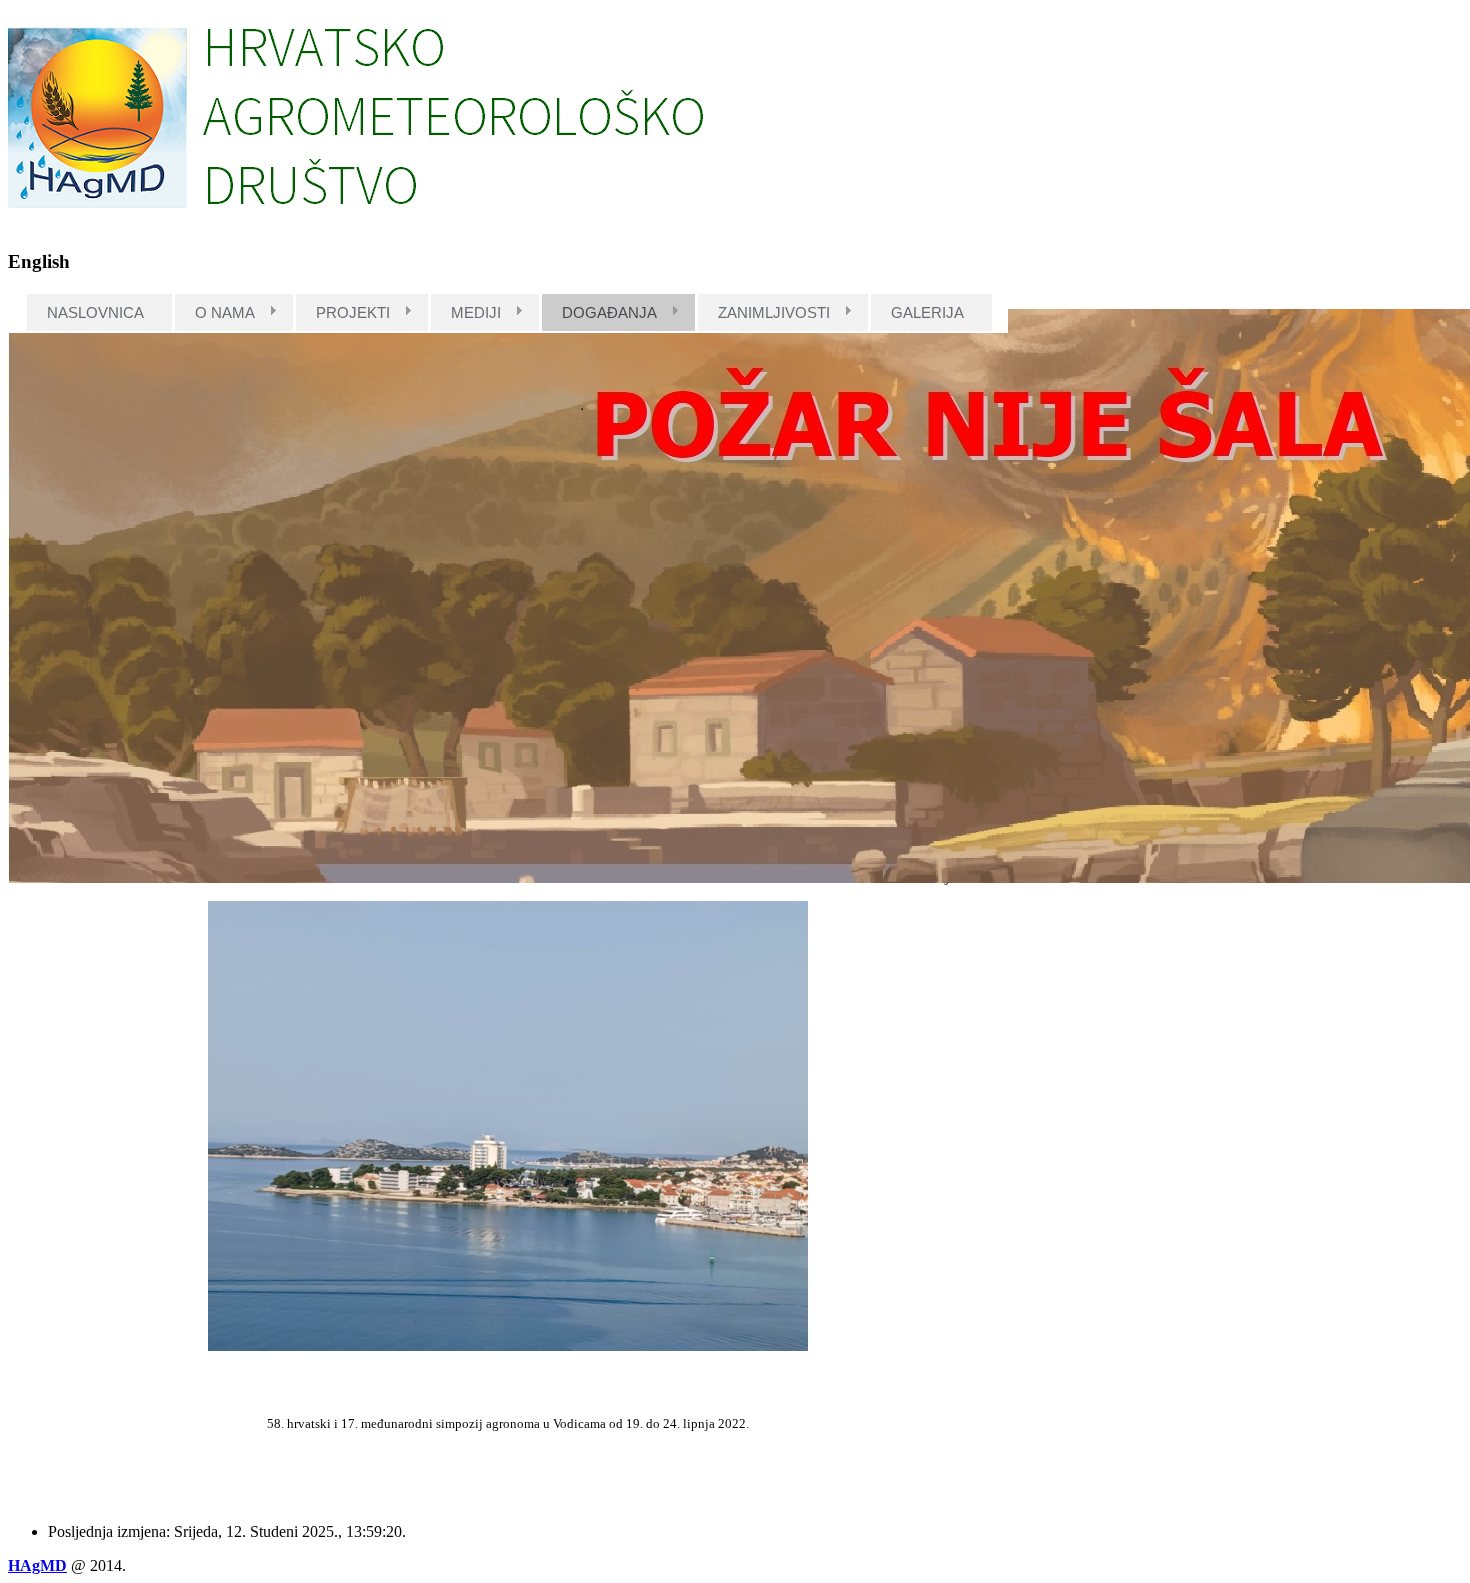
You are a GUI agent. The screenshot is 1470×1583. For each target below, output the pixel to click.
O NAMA (225, 312)
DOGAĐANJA (609, 312)
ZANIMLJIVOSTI (774, 312)
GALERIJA (927, 312)
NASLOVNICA (95, 312)
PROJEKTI (353, 312)
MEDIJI (476, 312)
